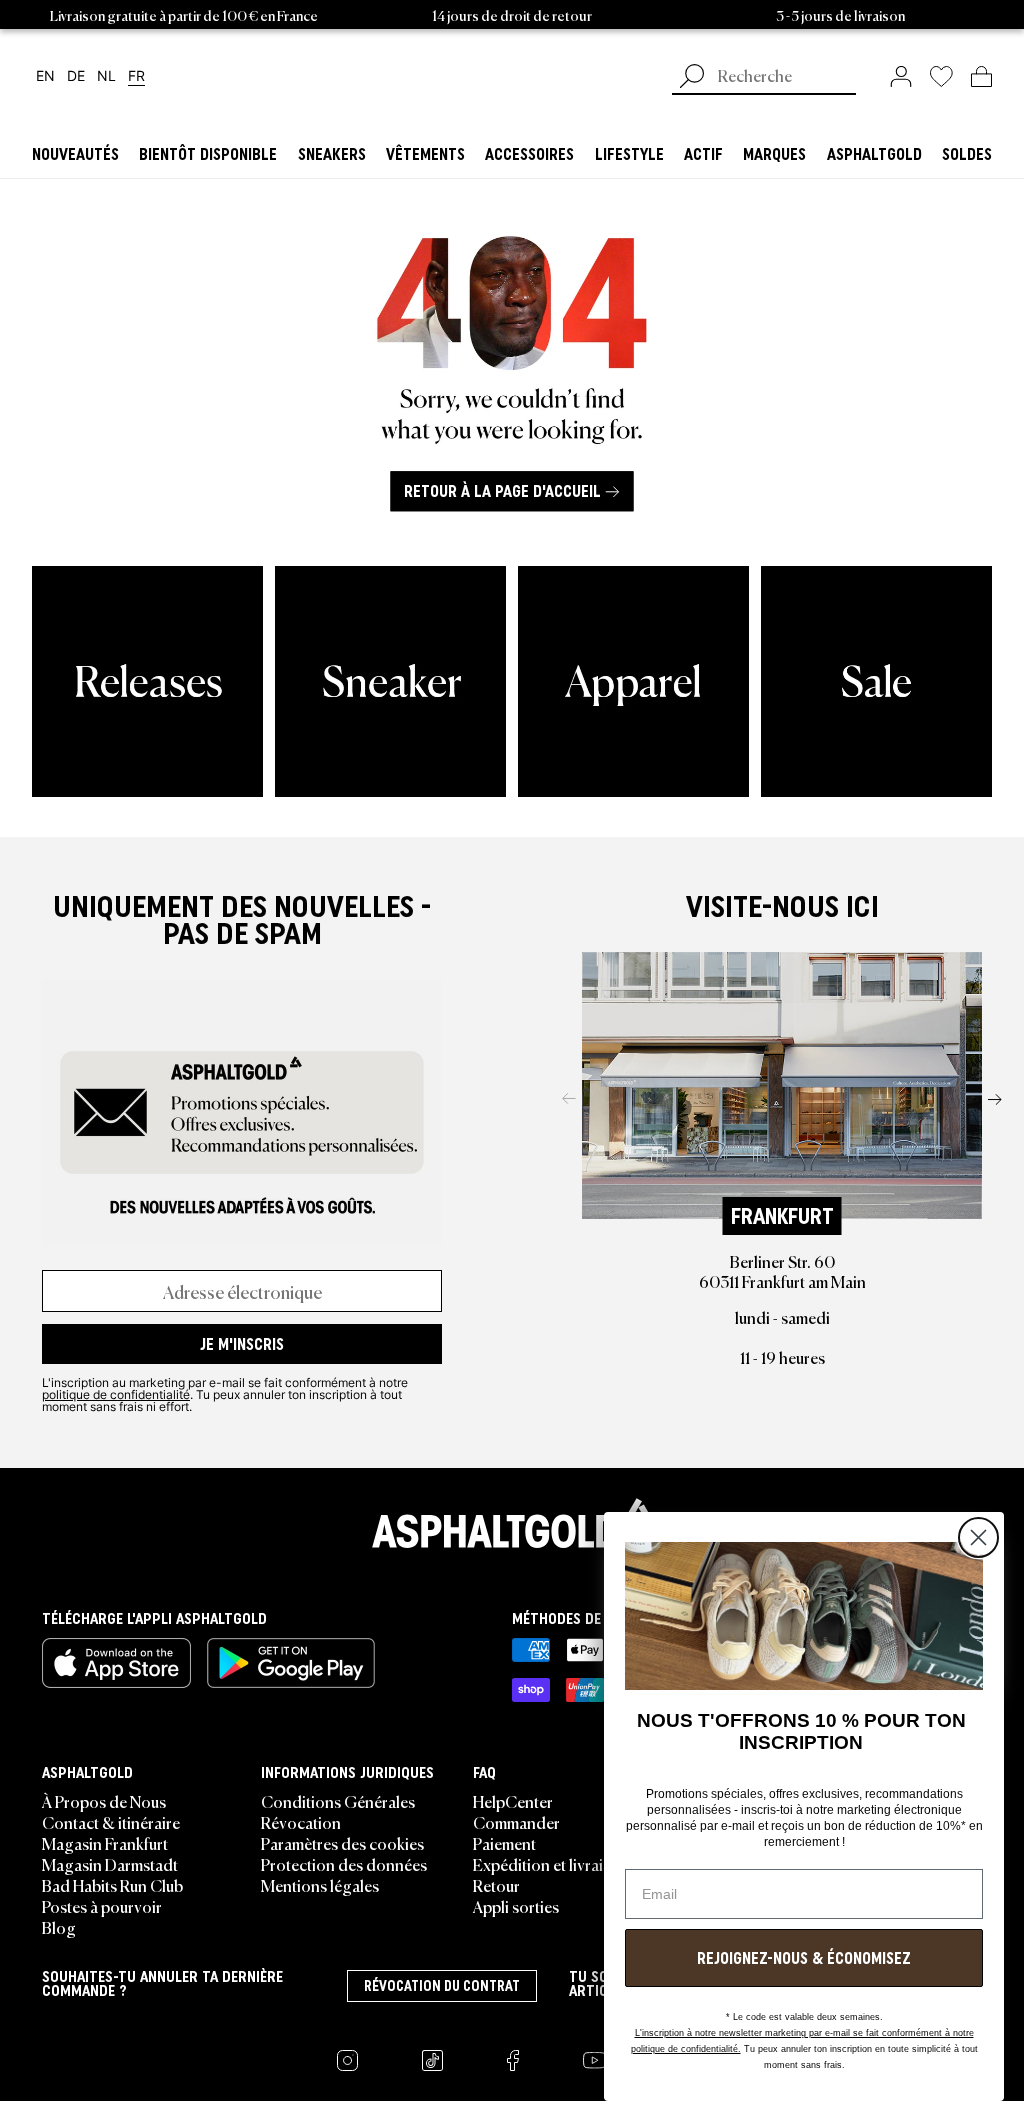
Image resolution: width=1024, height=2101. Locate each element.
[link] (901, 76)
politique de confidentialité (116, 1394)
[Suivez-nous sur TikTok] (432, 2060)
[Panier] (981, 76)
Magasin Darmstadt (110, 1864)
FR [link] (136, 76)
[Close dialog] (978, 1537)
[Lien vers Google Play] (291, 1663)
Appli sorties (516, 1906)
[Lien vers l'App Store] (116, 1663)
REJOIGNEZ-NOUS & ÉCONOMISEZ (804, 1958)
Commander (516, 1822)
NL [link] (106, 76)
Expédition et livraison (551, 1864)
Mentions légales (320, 1885)
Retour (496, 1885)
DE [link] (76, 76)
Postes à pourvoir (102, 1906)
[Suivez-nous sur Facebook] (513, 2060)
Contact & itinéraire (111, 1822)
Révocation (301, 1822)
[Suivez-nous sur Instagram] (347, 2060)
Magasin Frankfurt (105, 1843)
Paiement (504, 1843)
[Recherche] (692, 78)
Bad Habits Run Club (112, 1885)
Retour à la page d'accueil (502, 491)
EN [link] (45, 76)
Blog (59, 1927)
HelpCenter (513, 1801)
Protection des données (344, 1864)
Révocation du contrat (442, 1986)
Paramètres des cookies (342, 1843)
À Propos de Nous (104, 1801)
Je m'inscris (242, 1344)
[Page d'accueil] (512, 1523)
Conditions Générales (338, 1801)
